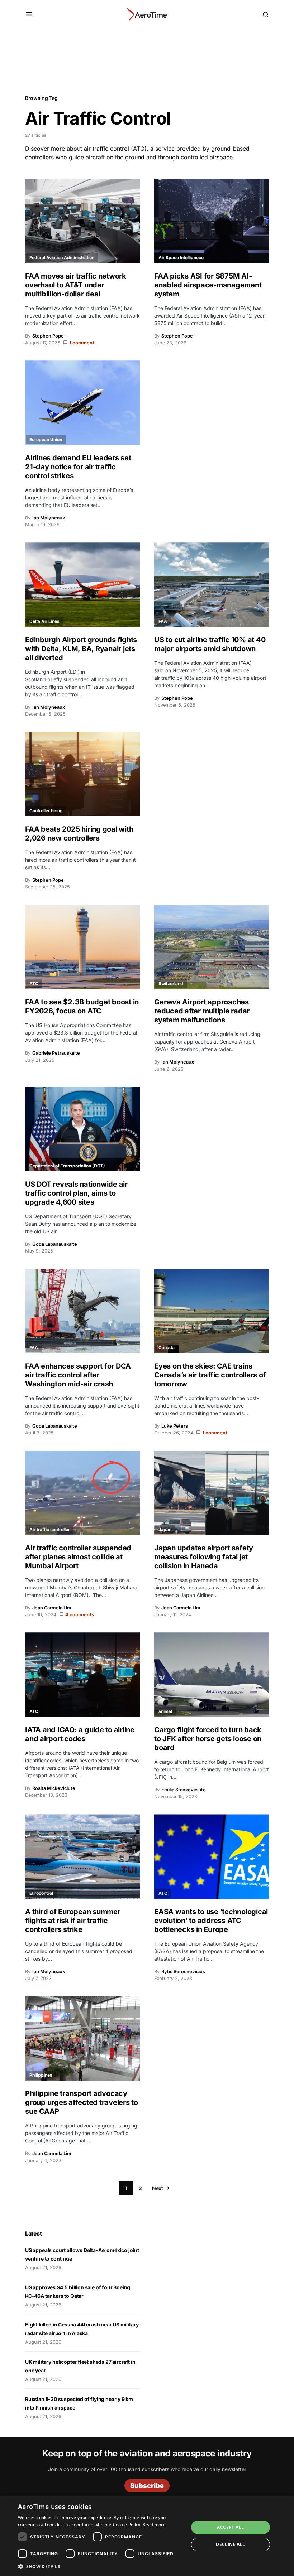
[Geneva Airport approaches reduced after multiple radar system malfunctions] (212, 947)
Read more (154, 2525)
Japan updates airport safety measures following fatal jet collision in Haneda (204, 1557)
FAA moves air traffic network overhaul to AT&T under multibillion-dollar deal (76, 285)
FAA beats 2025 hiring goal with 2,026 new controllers (79, 834)
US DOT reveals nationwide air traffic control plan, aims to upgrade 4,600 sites (76, 1193)
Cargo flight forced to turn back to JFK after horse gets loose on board (208, 1739)
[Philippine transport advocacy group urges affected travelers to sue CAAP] (82, 2039)
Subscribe (147, 2486)
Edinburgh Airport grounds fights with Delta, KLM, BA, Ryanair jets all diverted (81, 649)
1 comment (82, 343)
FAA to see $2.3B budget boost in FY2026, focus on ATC (82, 1006)
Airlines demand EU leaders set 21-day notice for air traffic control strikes (78, 467)
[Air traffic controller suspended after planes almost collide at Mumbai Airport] (82, 1493)
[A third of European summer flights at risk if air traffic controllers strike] (82, 1856)
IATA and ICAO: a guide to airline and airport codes (80, 1734)
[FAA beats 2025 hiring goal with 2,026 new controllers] (82, 774)
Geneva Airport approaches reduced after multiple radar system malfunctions (202, 1011)
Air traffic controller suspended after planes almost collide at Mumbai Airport (78, 1557)
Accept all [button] (230, 2527)
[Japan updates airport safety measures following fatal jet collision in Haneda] (212, 1493)
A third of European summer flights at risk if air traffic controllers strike (73, 1921)
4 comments (80, 1615)
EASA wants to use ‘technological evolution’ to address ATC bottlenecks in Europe (211, 1921)
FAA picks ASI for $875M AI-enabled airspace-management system (208, 285)
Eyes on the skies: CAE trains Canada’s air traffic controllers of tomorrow (210, 1375)
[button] (29, 14)
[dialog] (147, 2536)
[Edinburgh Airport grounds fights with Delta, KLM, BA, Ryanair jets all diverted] (82, 585)
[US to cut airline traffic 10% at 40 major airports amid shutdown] (212, 585)
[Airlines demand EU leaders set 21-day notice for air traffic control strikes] (82, 403)
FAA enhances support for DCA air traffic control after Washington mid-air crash (78, 1375)
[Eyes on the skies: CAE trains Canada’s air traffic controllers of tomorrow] (212, 1311)
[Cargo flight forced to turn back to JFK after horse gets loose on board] (212, 1675)
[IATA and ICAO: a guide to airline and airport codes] (82, 1675)
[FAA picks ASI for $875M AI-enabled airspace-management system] (212, 221)
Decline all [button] (230, 2544)
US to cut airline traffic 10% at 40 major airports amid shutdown (210, 644)
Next (158, 2188)
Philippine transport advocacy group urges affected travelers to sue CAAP (82, 2102)
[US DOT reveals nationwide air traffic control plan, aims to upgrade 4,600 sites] (82, 1129)
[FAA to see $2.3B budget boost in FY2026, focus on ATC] (82, 947)
